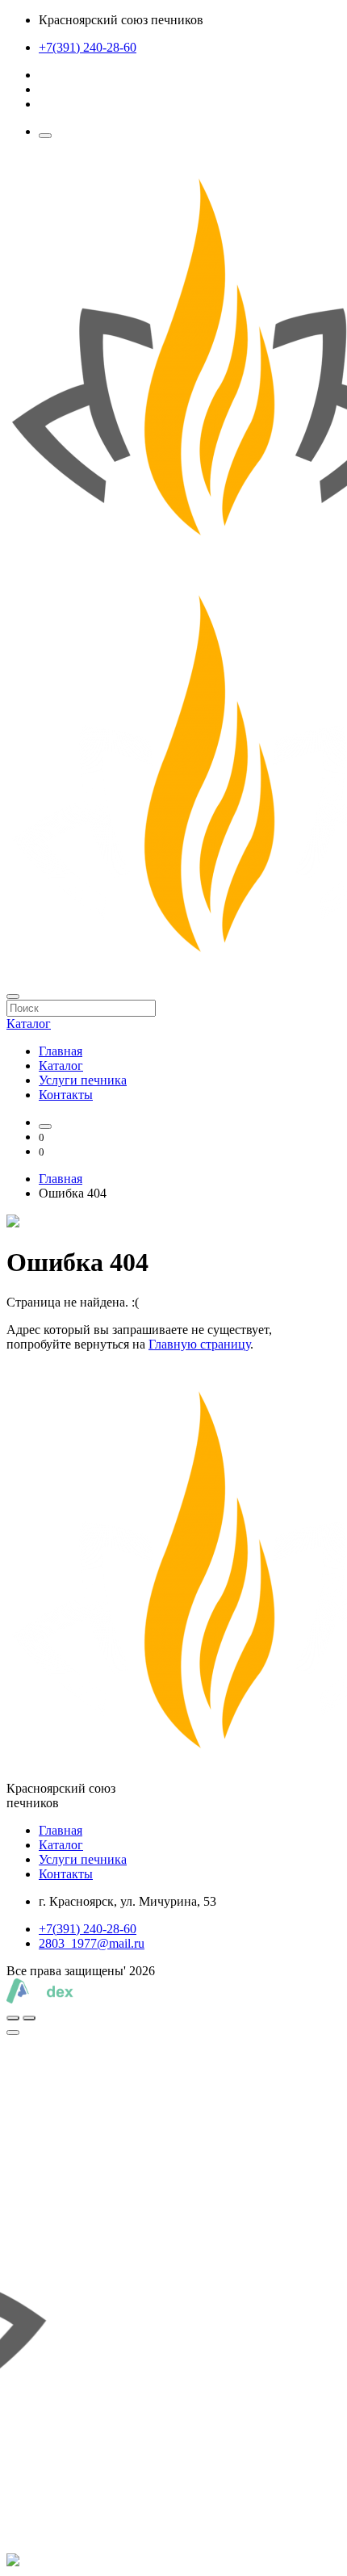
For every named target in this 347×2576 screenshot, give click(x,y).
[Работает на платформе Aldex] (40, 1999)
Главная (61, 1051)
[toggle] (13, 2033)
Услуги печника (83, 1080)
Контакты (66, 1095)
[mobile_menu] (45, 136)
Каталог (61, 1066)
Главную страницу (199, 1344)
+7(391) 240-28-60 (88, 47)
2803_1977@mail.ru (92, 1943)
